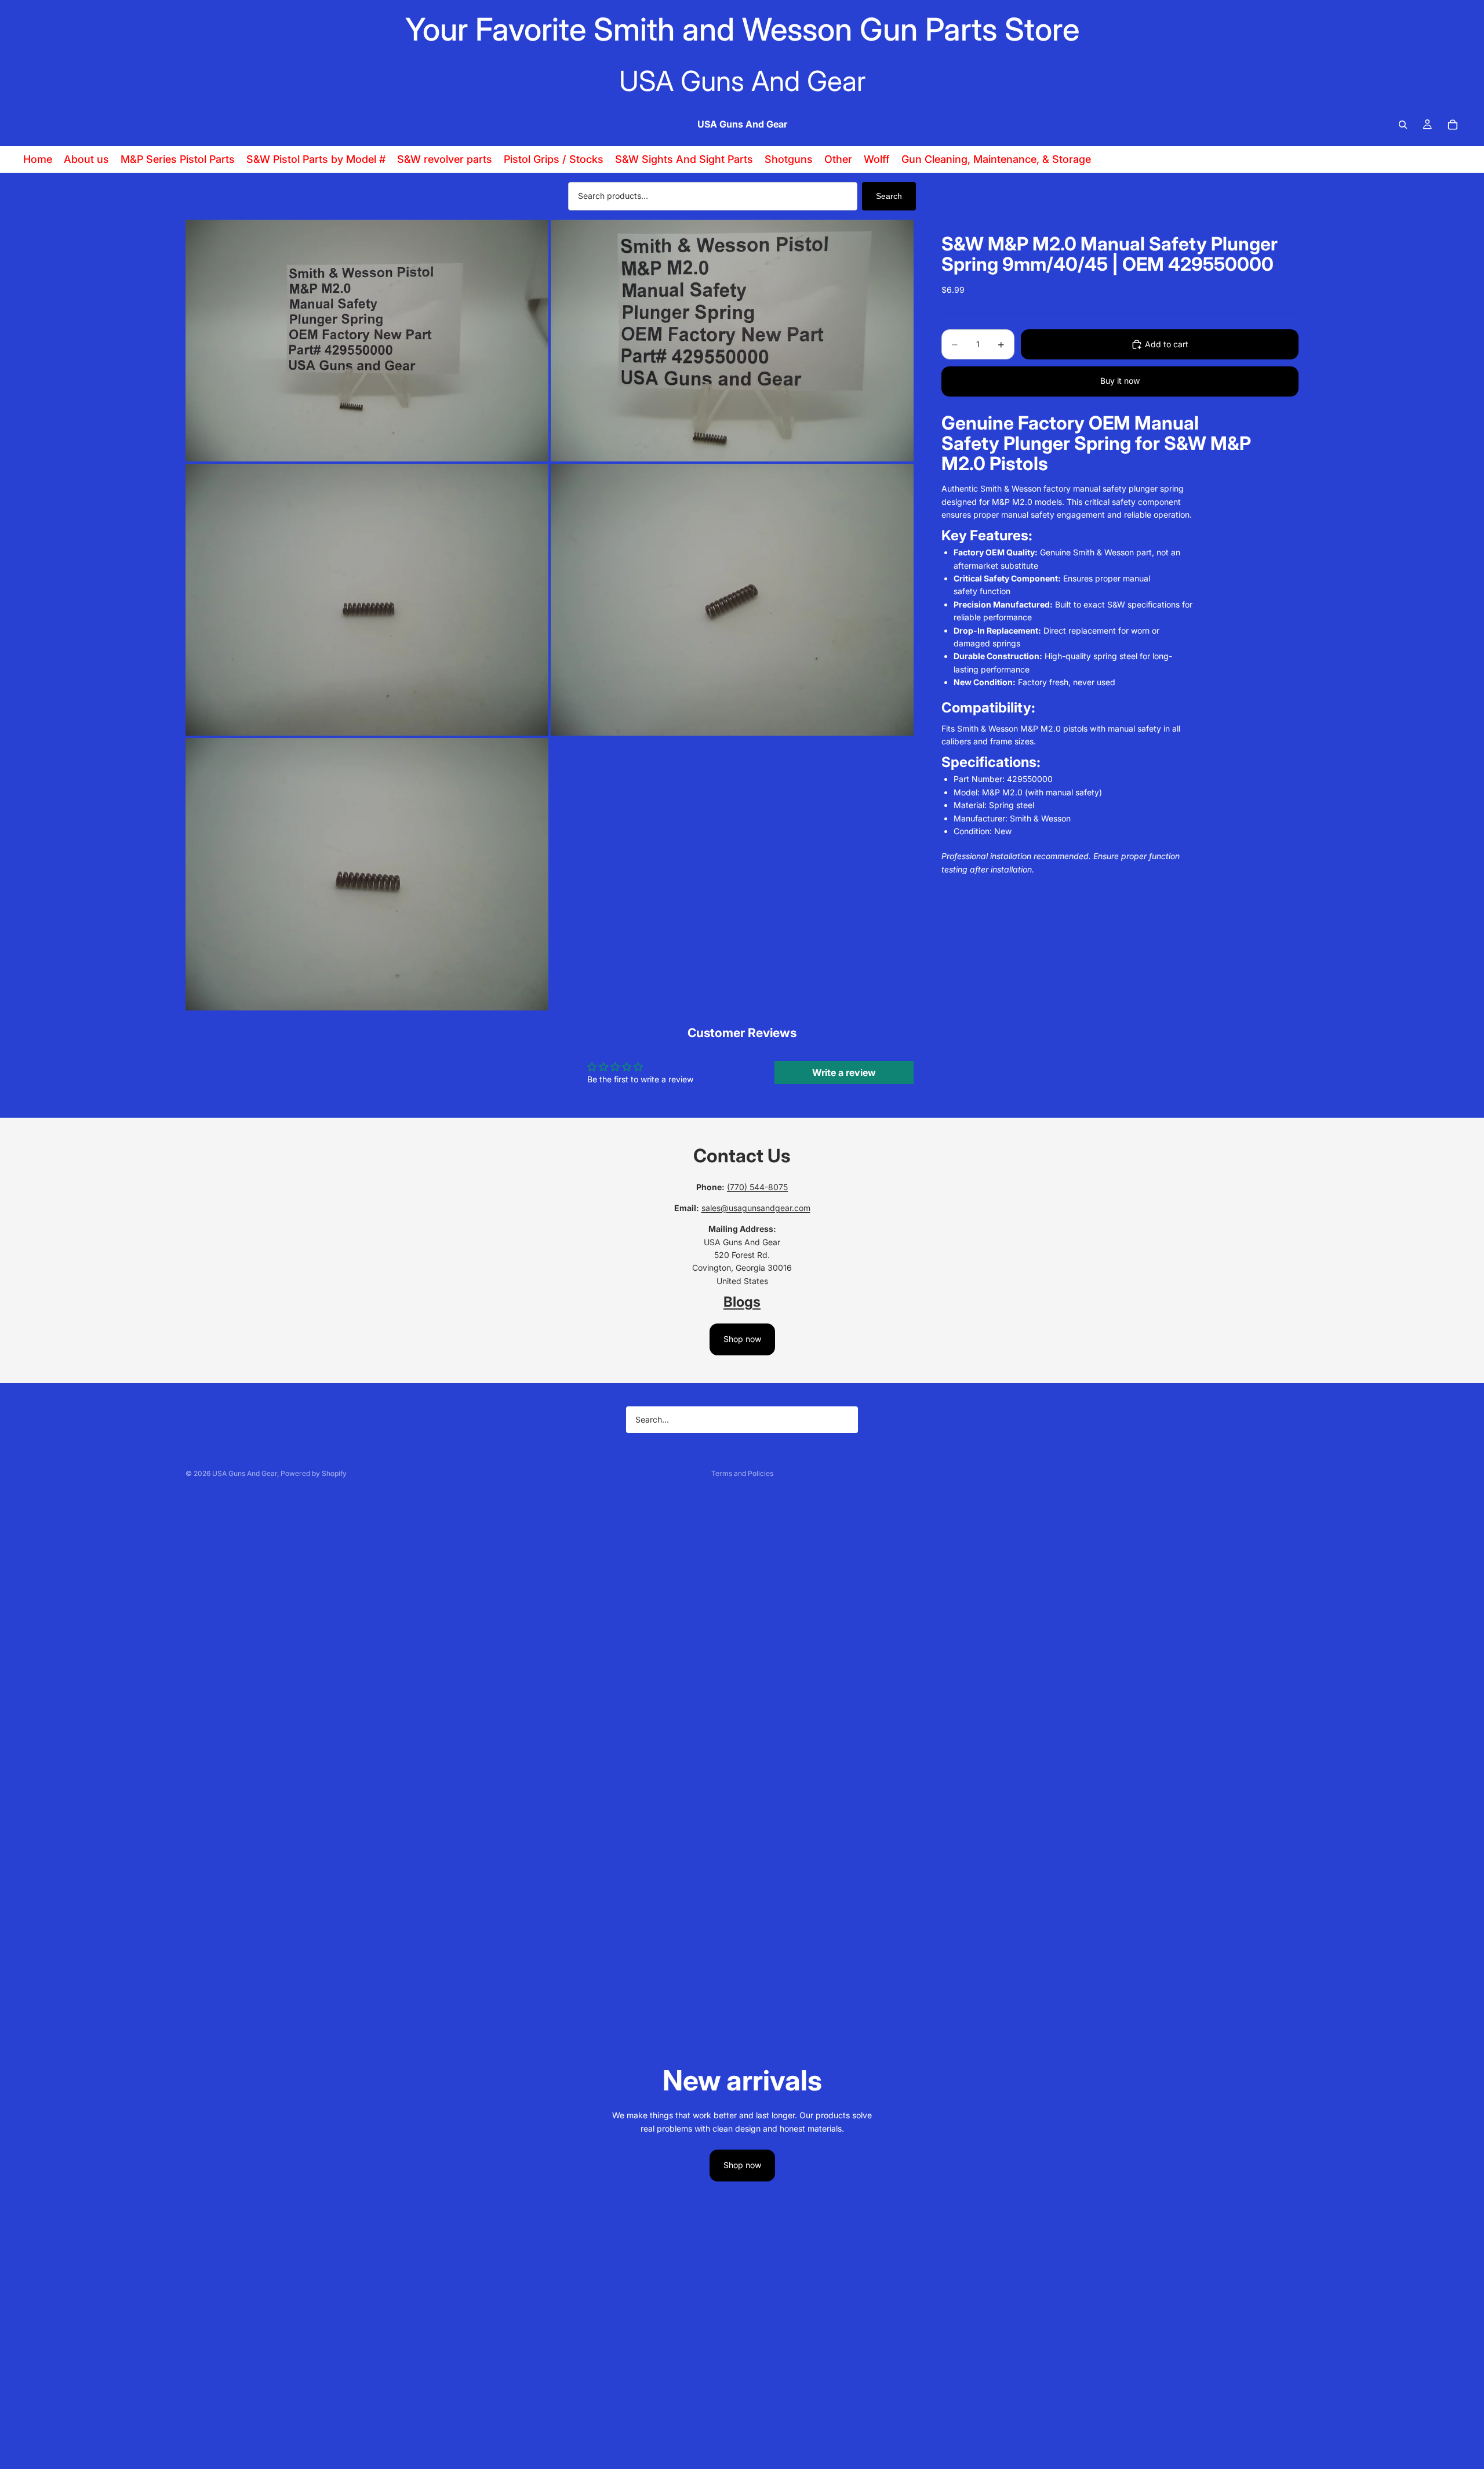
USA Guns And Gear (245, 1473)
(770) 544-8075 (757, 1187)
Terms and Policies (742, 1473)
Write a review (844, 1072)
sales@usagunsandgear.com (756, 1208)
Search (889, 196)
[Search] (1403, 125)
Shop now (742, 1339)
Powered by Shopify (314, 1473)
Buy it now (1120, 381)
